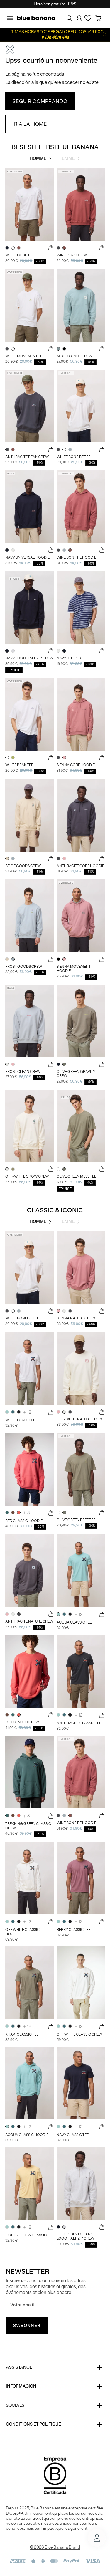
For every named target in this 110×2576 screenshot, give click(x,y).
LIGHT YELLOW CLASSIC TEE (29, 2235)
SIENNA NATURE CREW (76, 1318)
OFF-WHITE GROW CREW (27, 1176)
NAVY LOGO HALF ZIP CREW (29, 658)
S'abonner (27, 2326)
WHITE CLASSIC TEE (22, 1420)
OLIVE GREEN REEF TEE (76, 1520)
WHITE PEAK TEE (19, 765)
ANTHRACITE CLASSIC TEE (79, 1723)
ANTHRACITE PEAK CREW (27, 457)
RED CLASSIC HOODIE (24, 1521)
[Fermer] (104, 35)
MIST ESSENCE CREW (74, 356)
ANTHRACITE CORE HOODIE (80, 866)
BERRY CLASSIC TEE (73, 1930)
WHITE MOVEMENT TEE (25, 356)
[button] (10, 18)
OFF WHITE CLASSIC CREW (79, 2034)
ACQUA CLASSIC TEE (74, 1622)
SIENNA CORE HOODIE (76, 765)
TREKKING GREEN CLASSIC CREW (28, 1826)
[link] (40, 102)
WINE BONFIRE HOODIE (76, 557)
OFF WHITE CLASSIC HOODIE (22, 1932)
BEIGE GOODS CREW (23, 866)
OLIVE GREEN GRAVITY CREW (76, 1074)
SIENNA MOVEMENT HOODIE (74, 969)
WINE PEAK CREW (72, 255)
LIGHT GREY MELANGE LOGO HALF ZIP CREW (76, 2236)
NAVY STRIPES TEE (72, 658)
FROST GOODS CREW (24, 967)
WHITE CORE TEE (20, 255)
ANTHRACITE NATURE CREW (29, 1621)
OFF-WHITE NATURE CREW (79, 1419)
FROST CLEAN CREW (23, 1072)
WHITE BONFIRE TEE (73, 457)
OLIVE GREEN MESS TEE (76, 1176)
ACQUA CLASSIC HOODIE (27, 2135)
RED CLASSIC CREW (22, 1722)
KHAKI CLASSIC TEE (22, 2034)
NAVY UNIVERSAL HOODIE (27, 557)
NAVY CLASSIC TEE (73, 2135)
